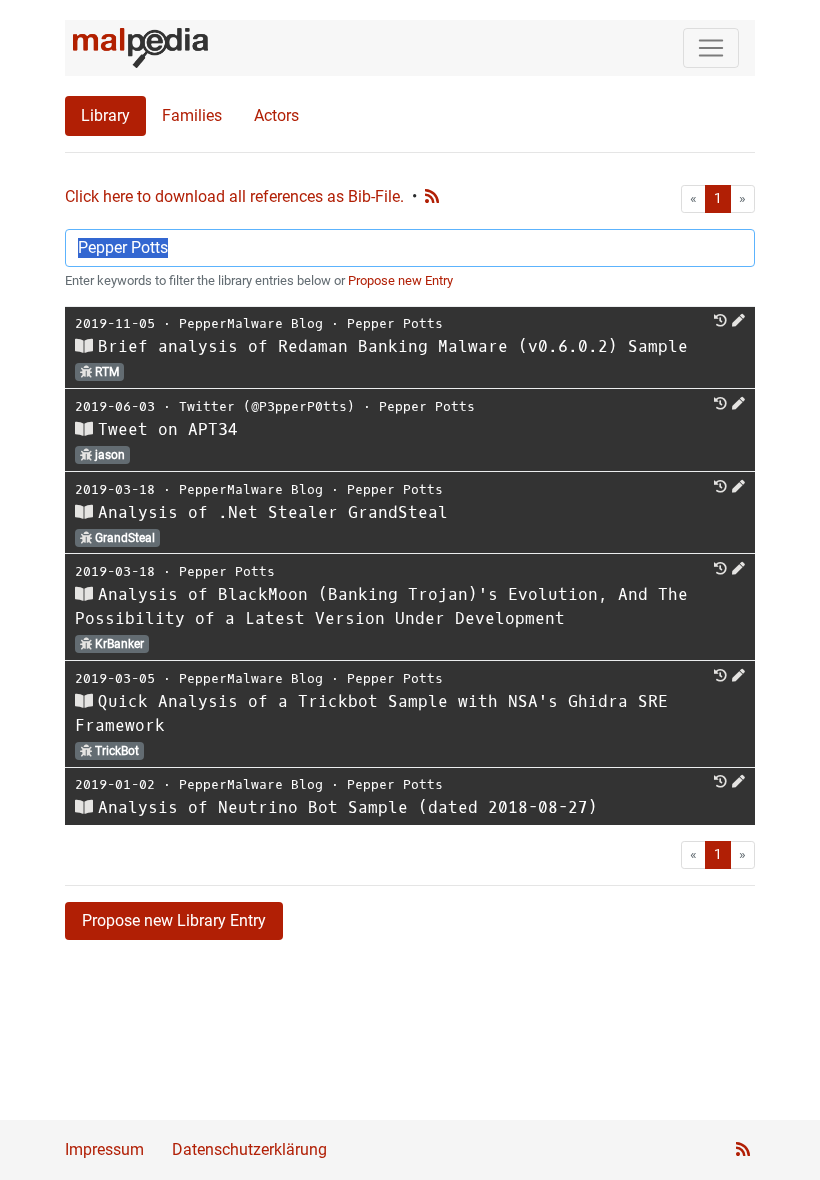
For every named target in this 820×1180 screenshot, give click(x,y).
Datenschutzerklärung (249, 1149)
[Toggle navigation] (711, 48)
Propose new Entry (400, 280)
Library (105, 115)
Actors (276, 115)
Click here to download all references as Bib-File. (234, 196)
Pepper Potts (395, 323)
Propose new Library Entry (174, 920)
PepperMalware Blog (251, 323)
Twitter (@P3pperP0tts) (267, 406)
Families (192, 115)
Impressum (104, 1149)
